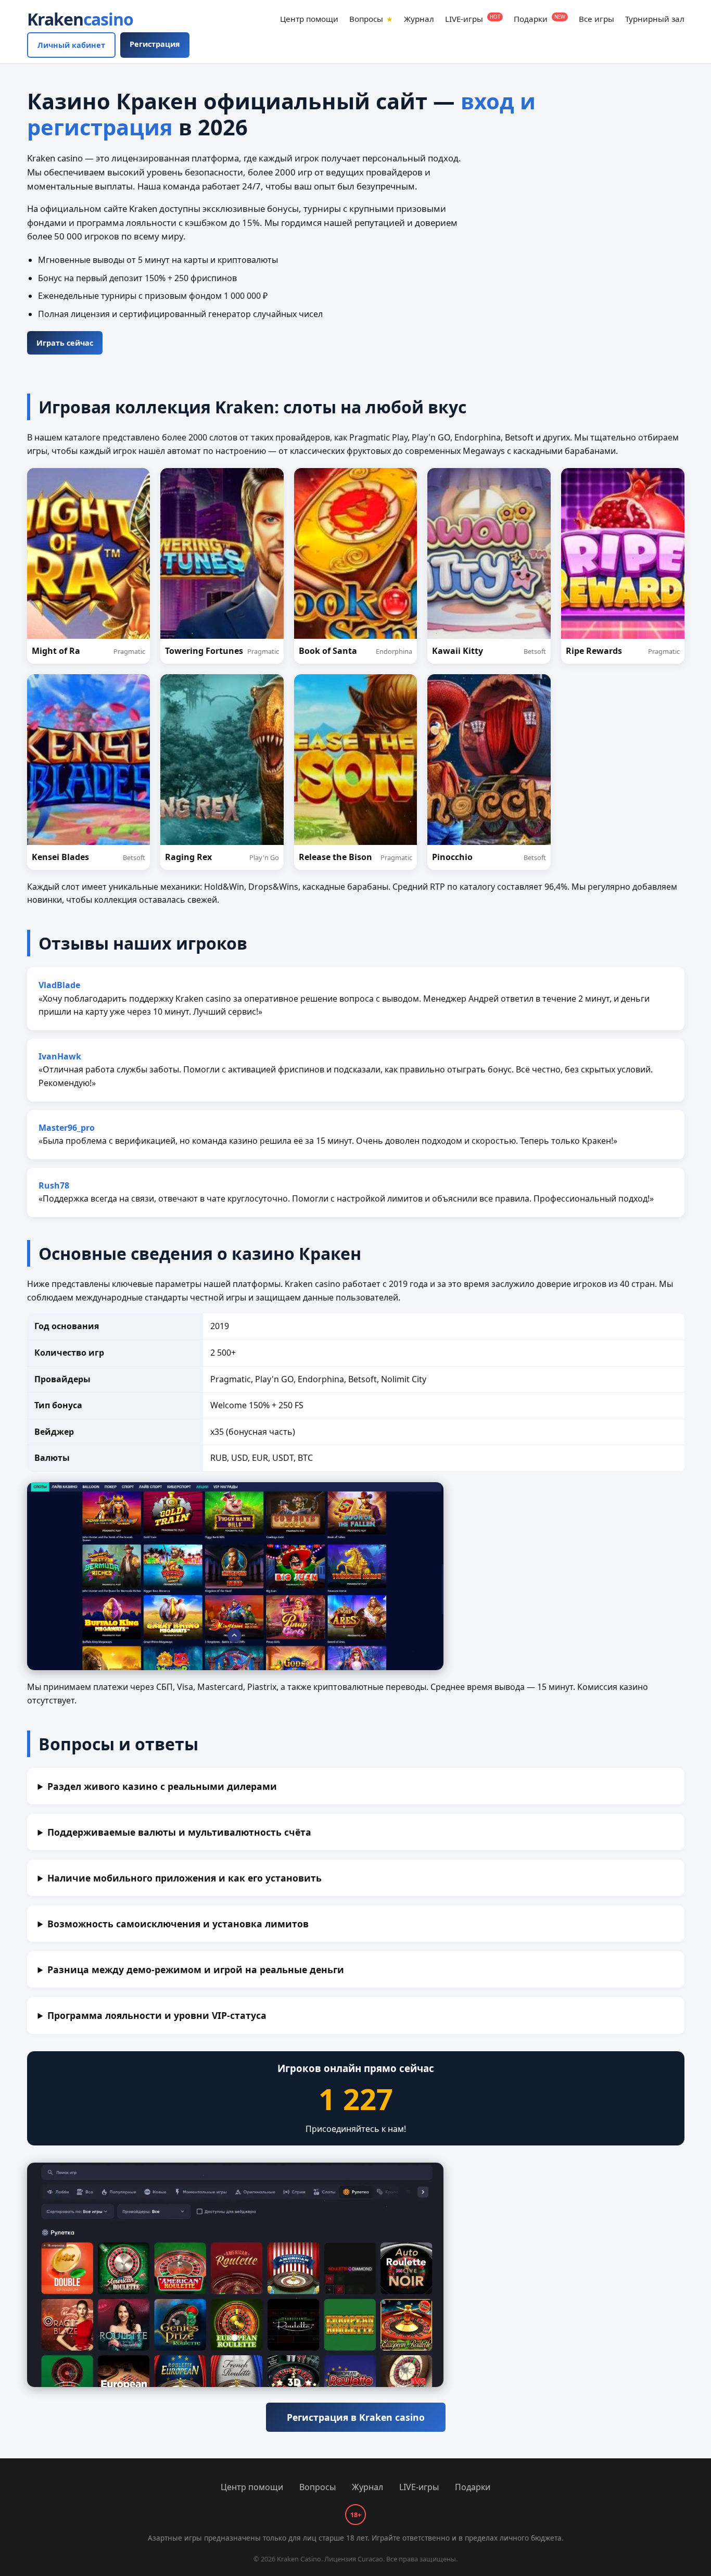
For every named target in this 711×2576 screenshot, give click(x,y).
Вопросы (371, 19)
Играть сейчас (65, 343)
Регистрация (155, 44)
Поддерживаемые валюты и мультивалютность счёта (179, 1832)
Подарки (539, 19)
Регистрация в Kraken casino (356, 2417)
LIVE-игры (473, 19)
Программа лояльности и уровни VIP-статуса (157, 2015)
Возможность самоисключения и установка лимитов (178, 1924)
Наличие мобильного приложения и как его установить (185, 1878)
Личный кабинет (71, 45)
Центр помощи (309, 19)
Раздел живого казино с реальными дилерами (162, 1786)
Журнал (419, 19)
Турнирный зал (655, 19)
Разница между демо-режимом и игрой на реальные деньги (196, 1969)
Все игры (596, 19)
